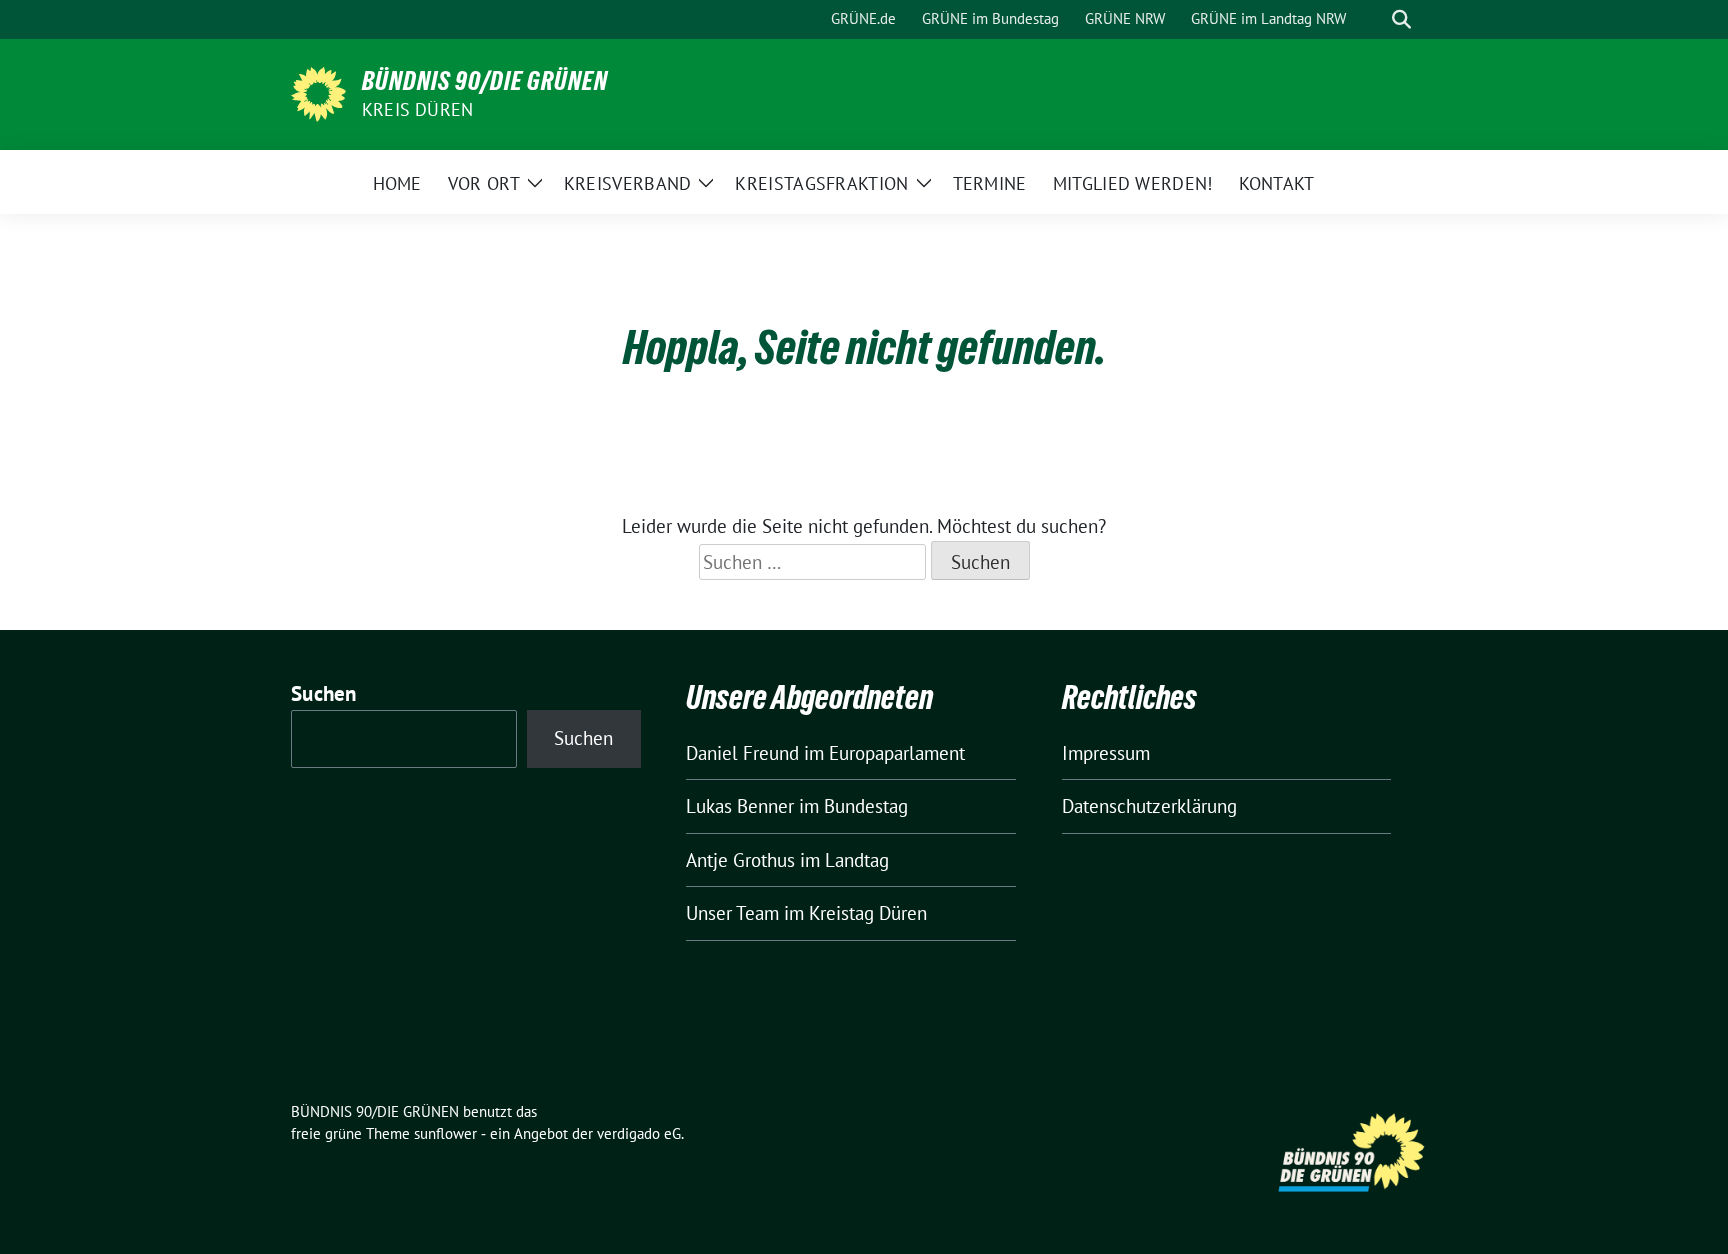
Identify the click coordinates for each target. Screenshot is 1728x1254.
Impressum (1106, 753)
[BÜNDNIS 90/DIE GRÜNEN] (318, 92)
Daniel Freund (742, 753)
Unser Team (732, 913)
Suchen (324, 693)
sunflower (445, 1133)
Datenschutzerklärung (1149, 806)
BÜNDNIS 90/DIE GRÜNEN (485, 81)
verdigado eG (639, 1133)
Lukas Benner (740, 806)
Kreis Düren (417, 109)
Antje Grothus (740, 860)
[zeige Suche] (1401, 19)
